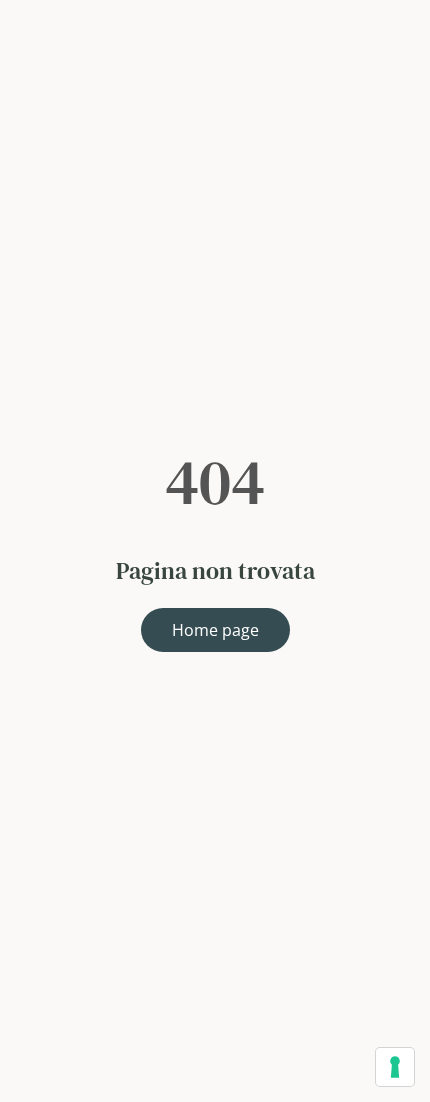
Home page (215, 630)
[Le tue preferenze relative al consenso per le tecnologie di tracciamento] (395, 1067)
